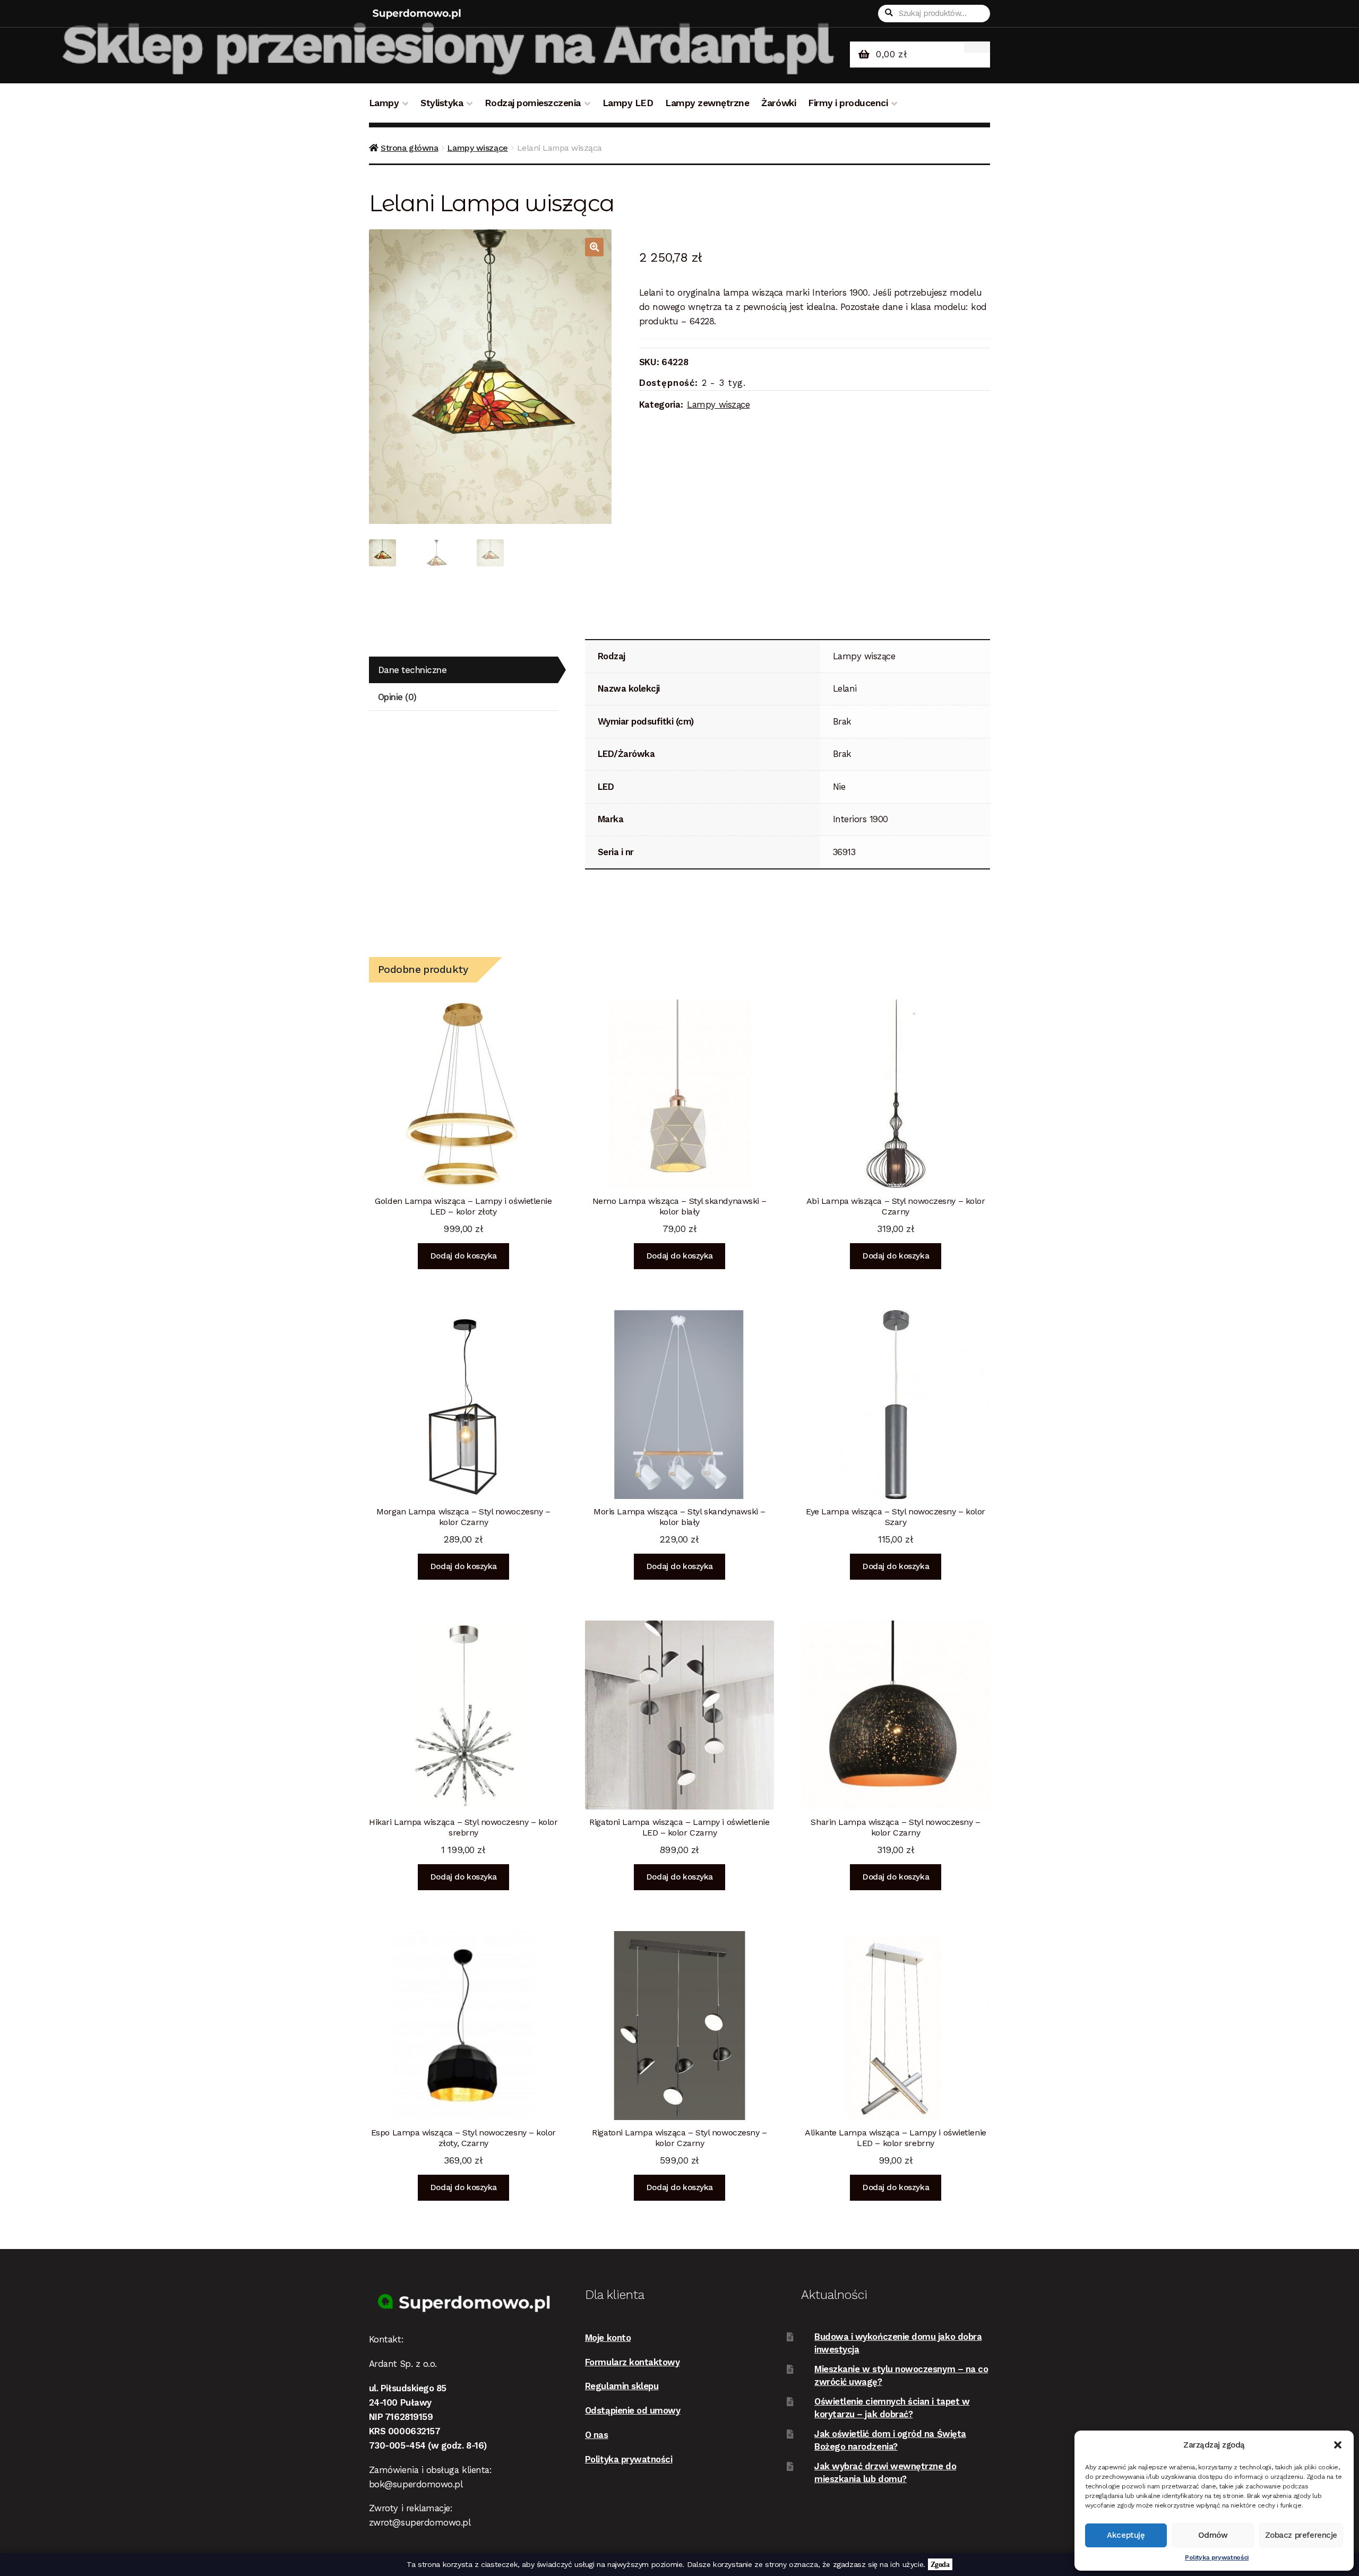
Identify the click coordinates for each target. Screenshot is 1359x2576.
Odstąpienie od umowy (633, 2410)
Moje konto (608, 2338)
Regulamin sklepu (622, 2386)
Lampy (384, 103)
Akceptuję (1126, 2535)
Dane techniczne (412, 670)
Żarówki (779, 103)
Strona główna (409, 148)
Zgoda (940, 2564)
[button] (1338, 2445)
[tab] (463, 670)
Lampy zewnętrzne (707, 103)
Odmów (1213, 2535)
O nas (597, 2435)
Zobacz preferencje (1301, 2535)
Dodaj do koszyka (463, 1256)
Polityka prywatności (1217, 2557)
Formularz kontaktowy (633, 2362)
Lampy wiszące (477, 148)
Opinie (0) (397, 697)
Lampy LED (628, 103)
